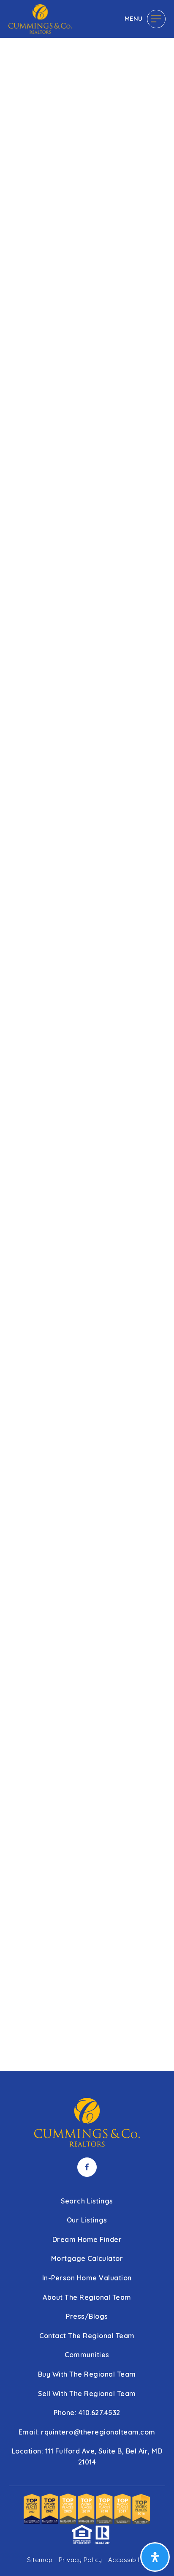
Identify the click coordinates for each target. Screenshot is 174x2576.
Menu (134, 18)
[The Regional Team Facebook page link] (87, 2167)
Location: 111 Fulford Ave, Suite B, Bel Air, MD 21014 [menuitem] (87, 2456)
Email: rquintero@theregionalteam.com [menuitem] (87, 2432)
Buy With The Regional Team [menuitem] (87, 2374)
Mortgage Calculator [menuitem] (87, 2258)
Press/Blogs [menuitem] (87, 2316)
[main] (87, 1035)
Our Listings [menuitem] (87, 2220)
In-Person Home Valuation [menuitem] (87, 2278)
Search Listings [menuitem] (87, 2201)
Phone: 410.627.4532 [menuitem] (87, 2413)
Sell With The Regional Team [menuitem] (87, 2394)
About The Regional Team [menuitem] (87, 2297)
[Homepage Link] (40, 18)
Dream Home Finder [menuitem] (87, 2239)
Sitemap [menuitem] (40, 2560)
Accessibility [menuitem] (128, 2560)
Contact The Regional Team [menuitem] (87, 2336)
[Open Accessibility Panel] (155, 2557)
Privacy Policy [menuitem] (80, 2560)
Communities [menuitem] (87, 2355)
